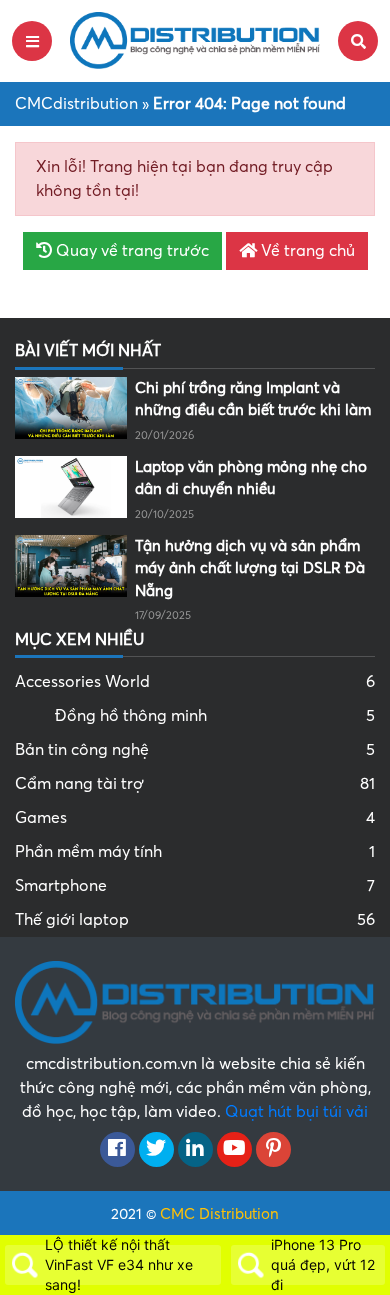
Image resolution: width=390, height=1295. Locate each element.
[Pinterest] (273, 1150)
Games (195, 818)
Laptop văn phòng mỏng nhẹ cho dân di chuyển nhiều (251, 478)
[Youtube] (234, 1150)
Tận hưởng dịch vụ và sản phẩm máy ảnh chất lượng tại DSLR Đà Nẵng (250, 568)
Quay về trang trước (130, 251)
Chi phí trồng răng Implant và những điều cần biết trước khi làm (253, 399)
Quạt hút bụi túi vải (296, 1112)
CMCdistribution (76, 104)
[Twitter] (156, 1150)
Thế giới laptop (195, 920)
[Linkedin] (195, 1150)
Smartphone (195, 886)
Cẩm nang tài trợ (195, 784)
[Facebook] (117, 1150)
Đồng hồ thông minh (215, 716)
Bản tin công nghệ (195, 750)
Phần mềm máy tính (195, 852)
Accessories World (195, 682)
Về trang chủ (306, 251)
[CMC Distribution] (195, 40)
